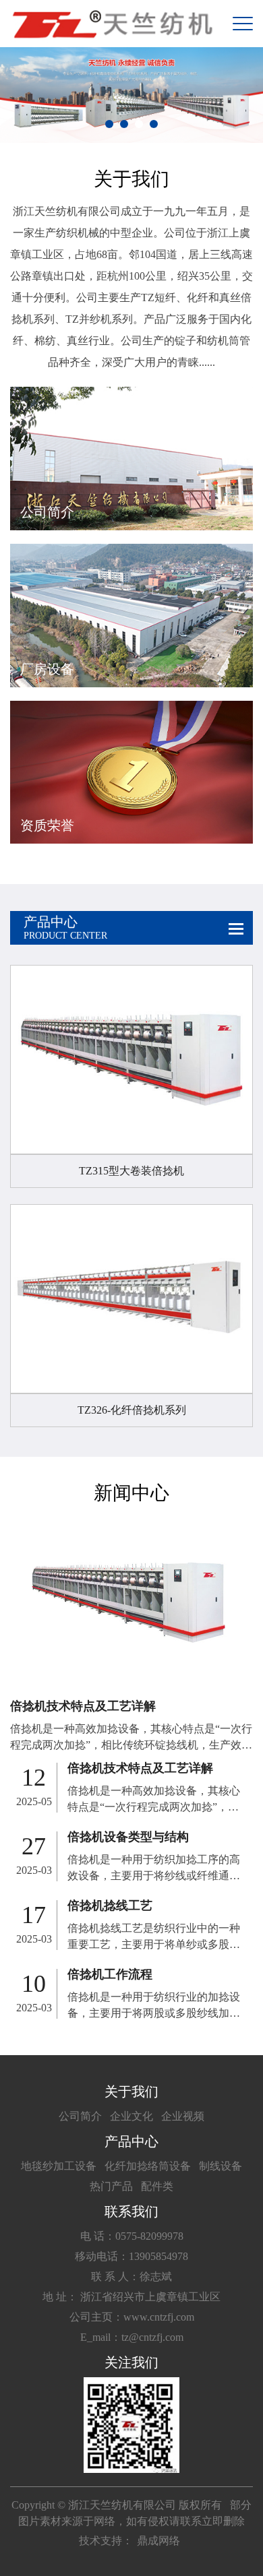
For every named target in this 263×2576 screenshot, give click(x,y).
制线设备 (221, 2166)
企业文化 (131, 2116)
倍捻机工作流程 (110, 1974)
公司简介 (80, 2116)
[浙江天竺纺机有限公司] (111, 24)
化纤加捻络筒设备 (148, 2166)
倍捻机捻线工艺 (110, 1906)
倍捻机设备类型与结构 (128, 1837)
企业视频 (183, 2116)
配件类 (157, 2186)
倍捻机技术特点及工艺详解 (83, 1706)
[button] (109, 124)
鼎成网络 (158, 2541)
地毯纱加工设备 (59, 2166)
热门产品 (111, 2186)
